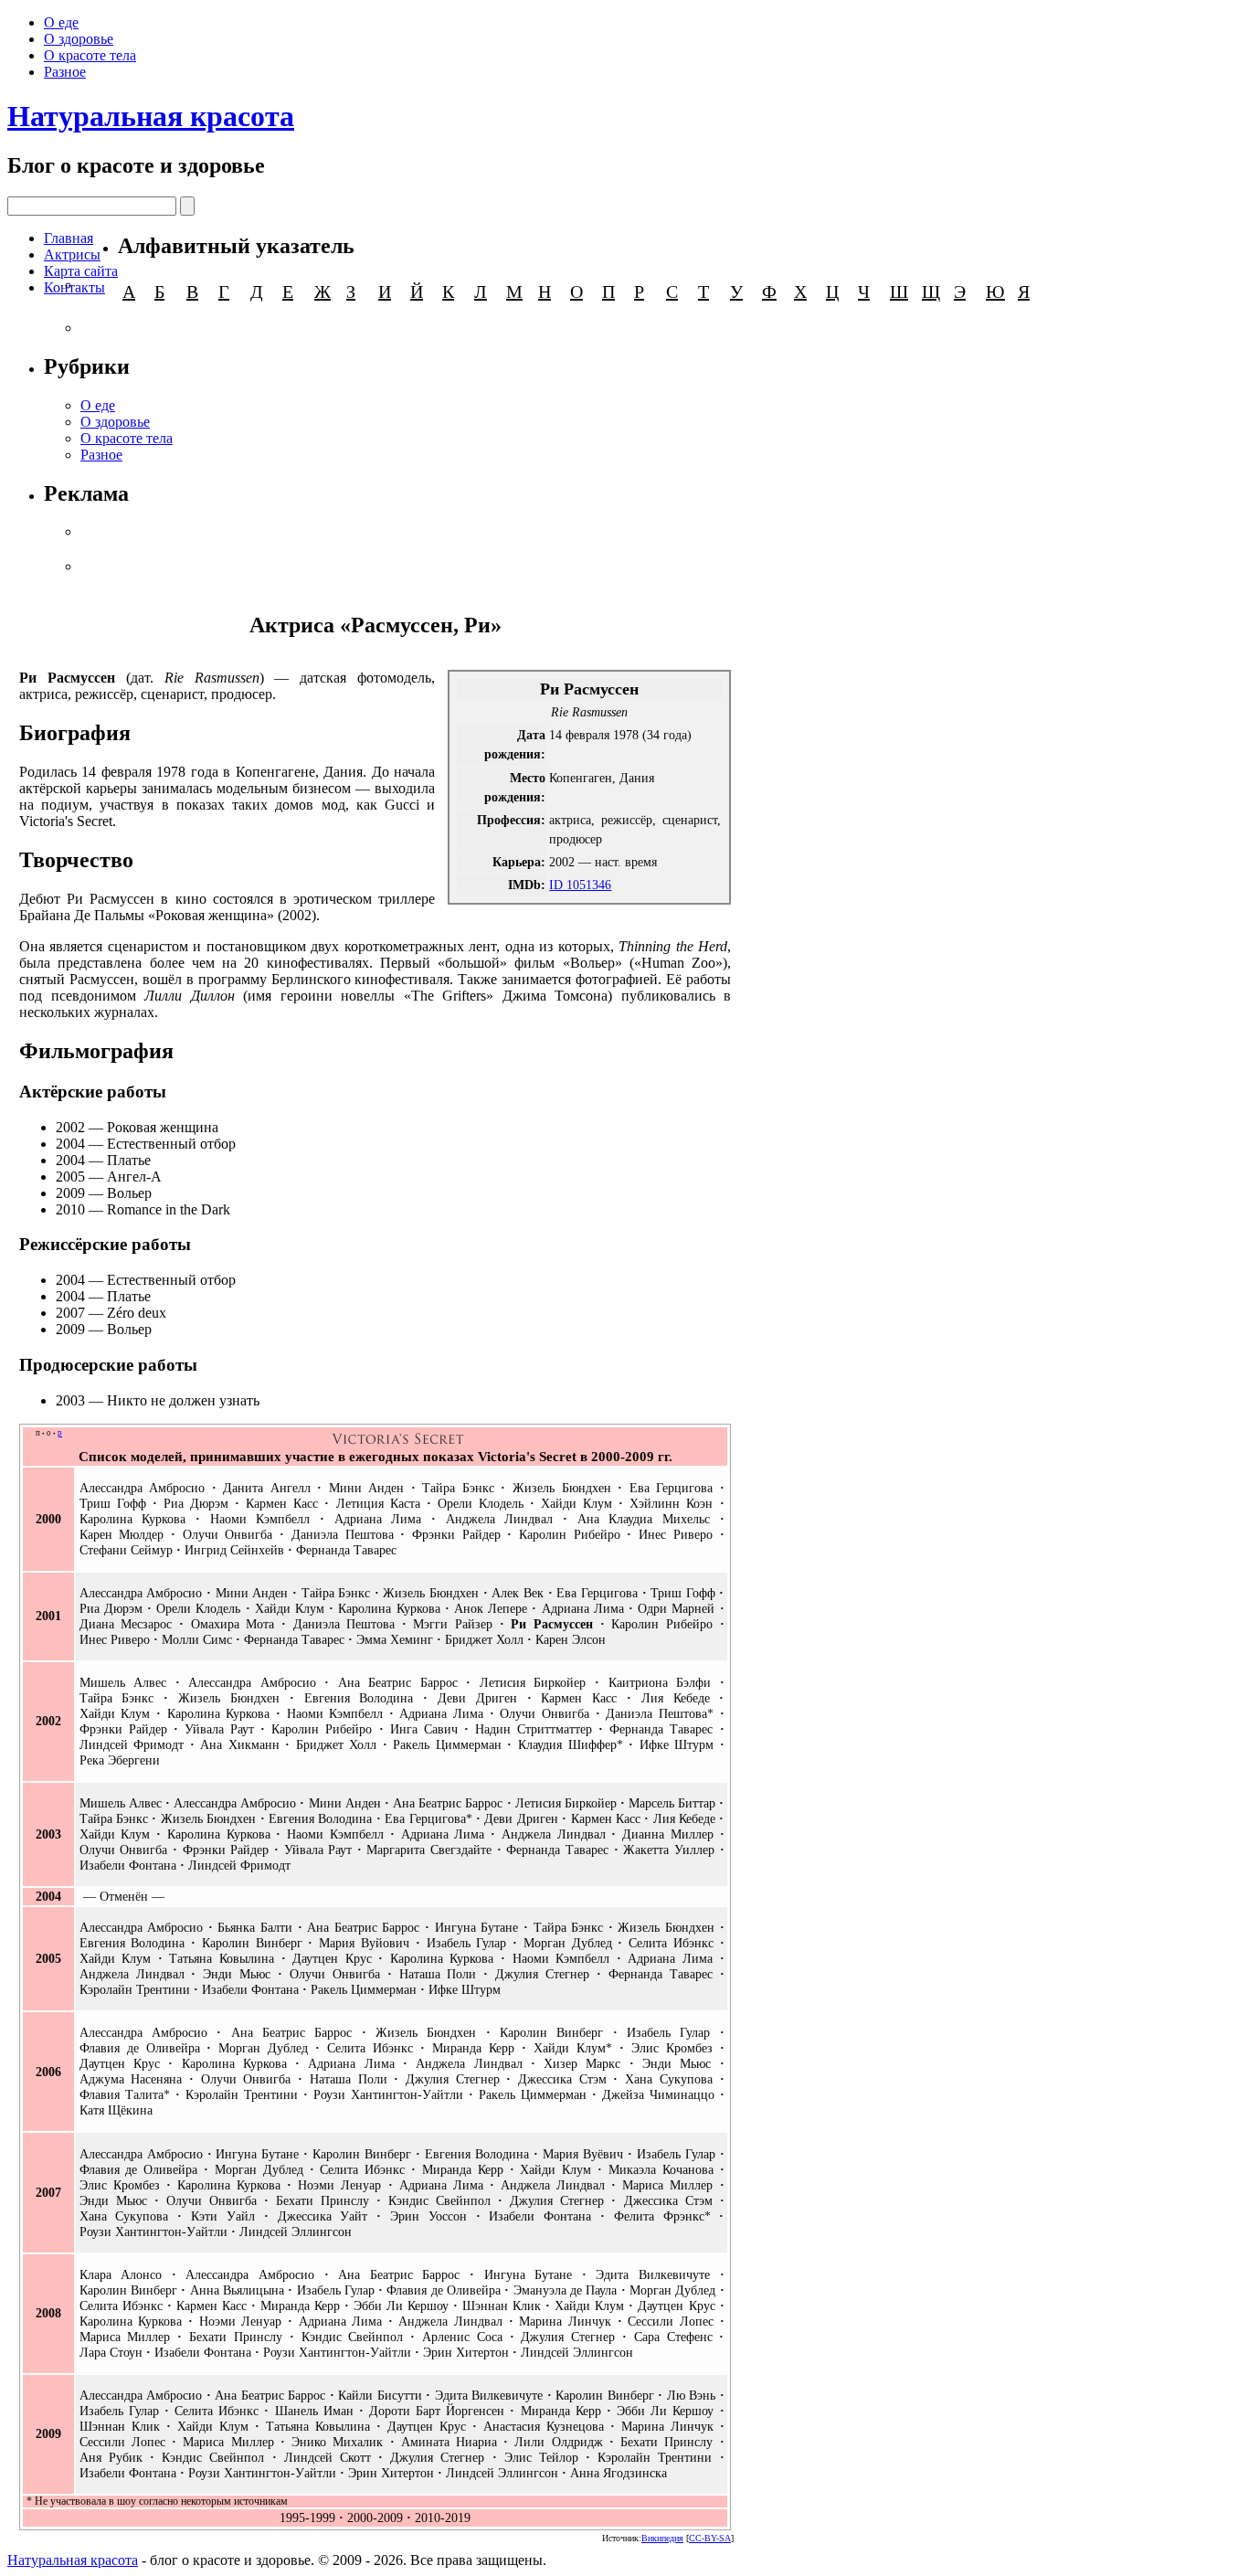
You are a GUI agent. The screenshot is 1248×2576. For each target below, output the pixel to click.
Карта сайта (81, 271)
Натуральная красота (151, 116)
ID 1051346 (580, 885)
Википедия (662, 2538)
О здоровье (79, 39)
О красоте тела (90, 55)
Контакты (74, 287)
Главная (69, 238)
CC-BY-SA (710, 2538)
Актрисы (72, 254)
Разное (65, 72)
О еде (61, 22)
